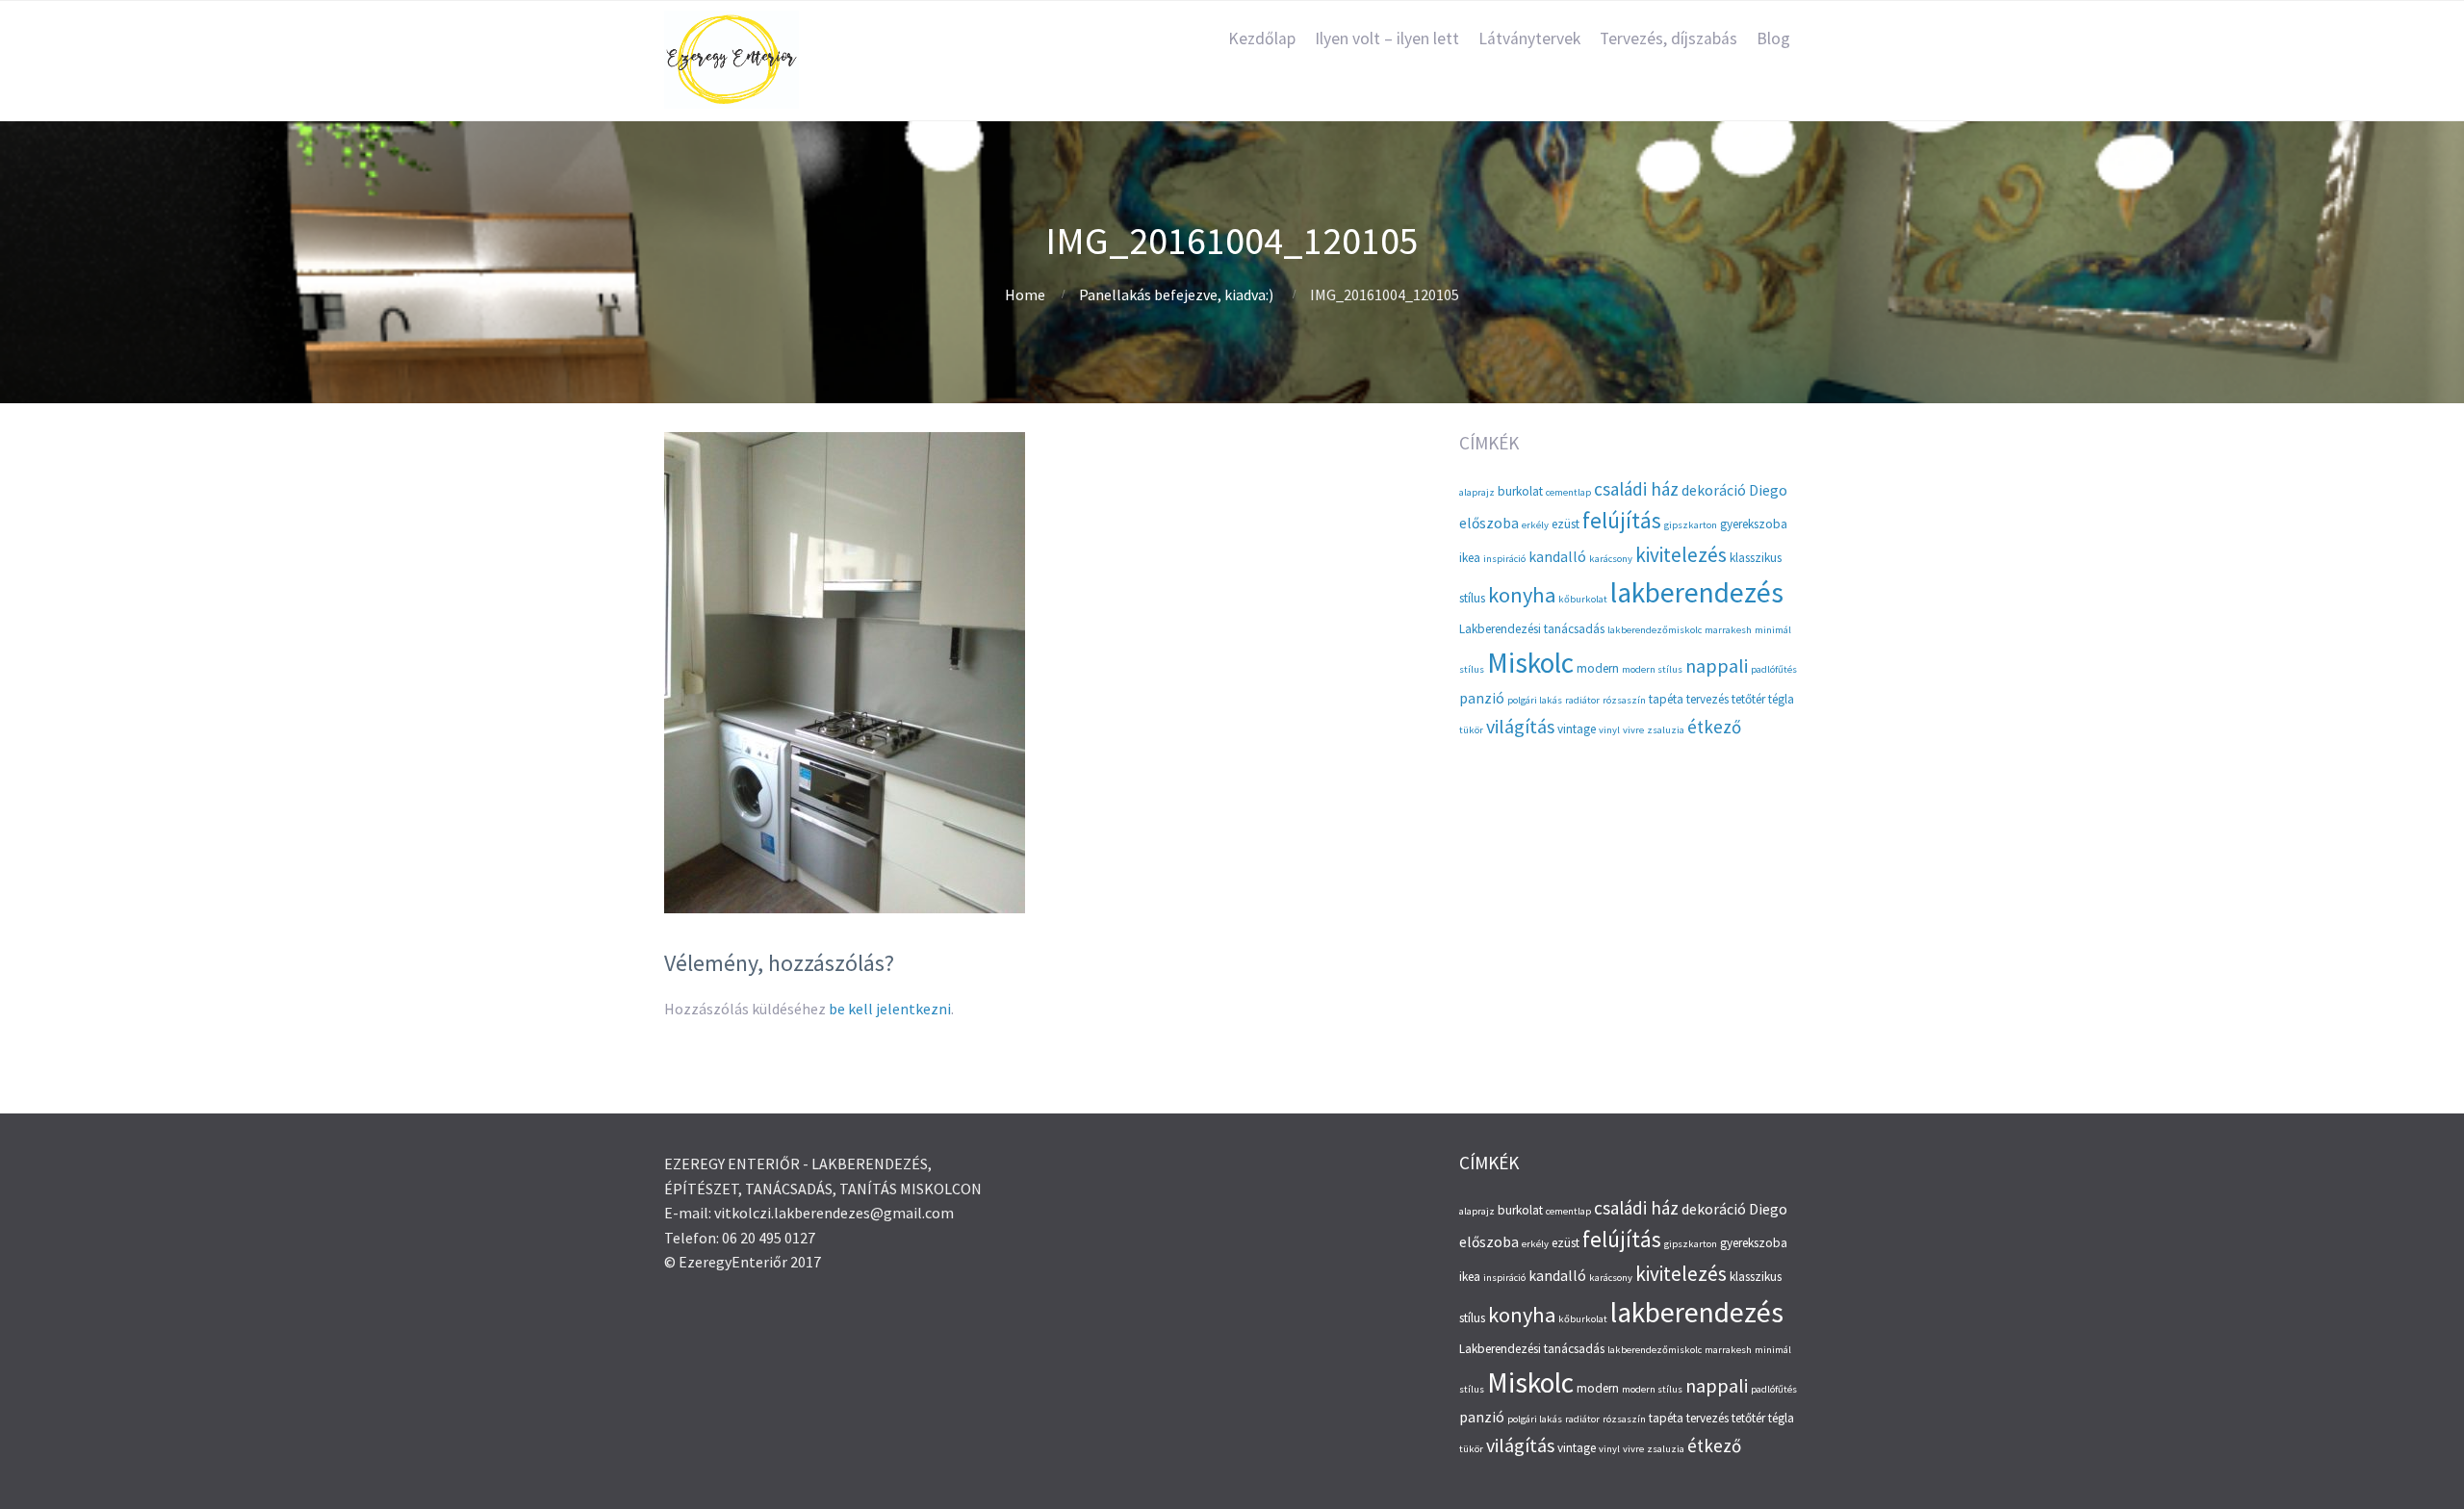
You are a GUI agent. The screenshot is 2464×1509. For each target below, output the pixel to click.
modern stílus (1652, 669)
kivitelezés (1681, 555)
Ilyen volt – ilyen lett (1387, 38)
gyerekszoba (1754, 524)
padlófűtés (1774, 669)
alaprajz (1477, 492)
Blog (1773, 38)
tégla (1781, 699)
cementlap (1568, 492)
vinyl (1609, 730)
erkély (1535, 525)
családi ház (1636, 489)
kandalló (1557, 557)
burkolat (1520, 491)
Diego (1768, 490)
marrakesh (1728, 630)
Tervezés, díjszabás (1668, 38)
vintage (1577, 729)
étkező (1714, 727)
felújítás (1622, 520)
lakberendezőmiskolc (1655, 630)
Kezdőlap (1262, 38)
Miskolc (1530, 663)
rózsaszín (1624, 700)
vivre (1633, 730)
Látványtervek (1529, 38)
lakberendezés (1697, 592)
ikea (1470, 558)
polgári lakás (1535, 700)
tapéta (1666, 699)
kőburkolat (1583, 599)
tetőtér (1748, 699)
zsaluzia (1666, 730)
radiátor (1582, 700)
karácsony (1611, 559)
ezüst (1566, 524)
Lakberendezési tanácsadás (1532, 629)
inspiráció (1504, 559)
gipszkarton (1691, 525)
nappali (1717, 665)
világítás (1520, 726)
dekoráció (1714, 490)
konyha (1522, 595)
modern (1598, 668)
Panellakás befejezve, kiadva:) (1176, 294)
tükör (1471, 730)
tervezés (1707, 699)
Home (1025, 294)
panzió (1482, 698)
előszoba (1489, 523)
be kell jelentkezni (890, 1009)
